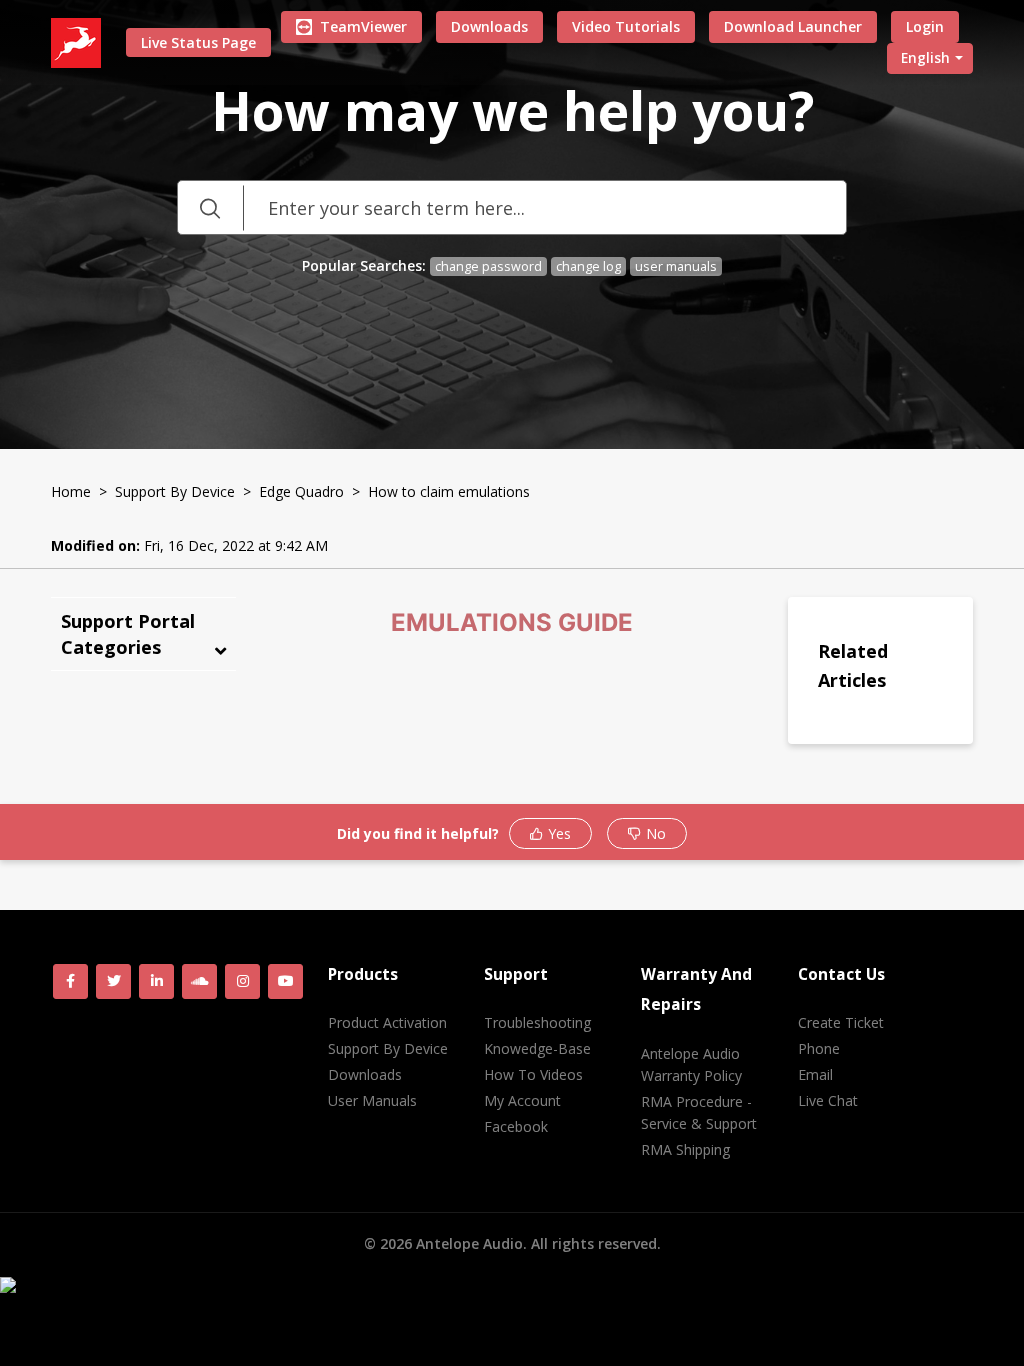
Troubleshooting (537, 1022)
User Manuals (372, 1100)
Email (815, 1074)
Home (71, 491)
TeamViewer (363, 26)
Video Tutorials (626, 26)
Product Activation (387, 1022)
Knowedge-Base (537, 1048)
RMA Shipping (685, 1149)
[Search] (210, 207)
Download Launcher (793, 26)
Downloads (489, 26)
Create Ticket (841, 1022)
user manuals (676, 266)
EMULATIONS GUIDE (512, 622)
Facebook (516, 1126)
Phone (819, 1048)
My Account (522, 1100)
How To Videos (533, 1074)
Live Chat (828, 1100)
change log (588, 266)
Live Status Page (198, 42)
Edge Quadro (301, 491)
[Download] (475, 425)
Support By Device (175, 491)
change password (488, 266)
